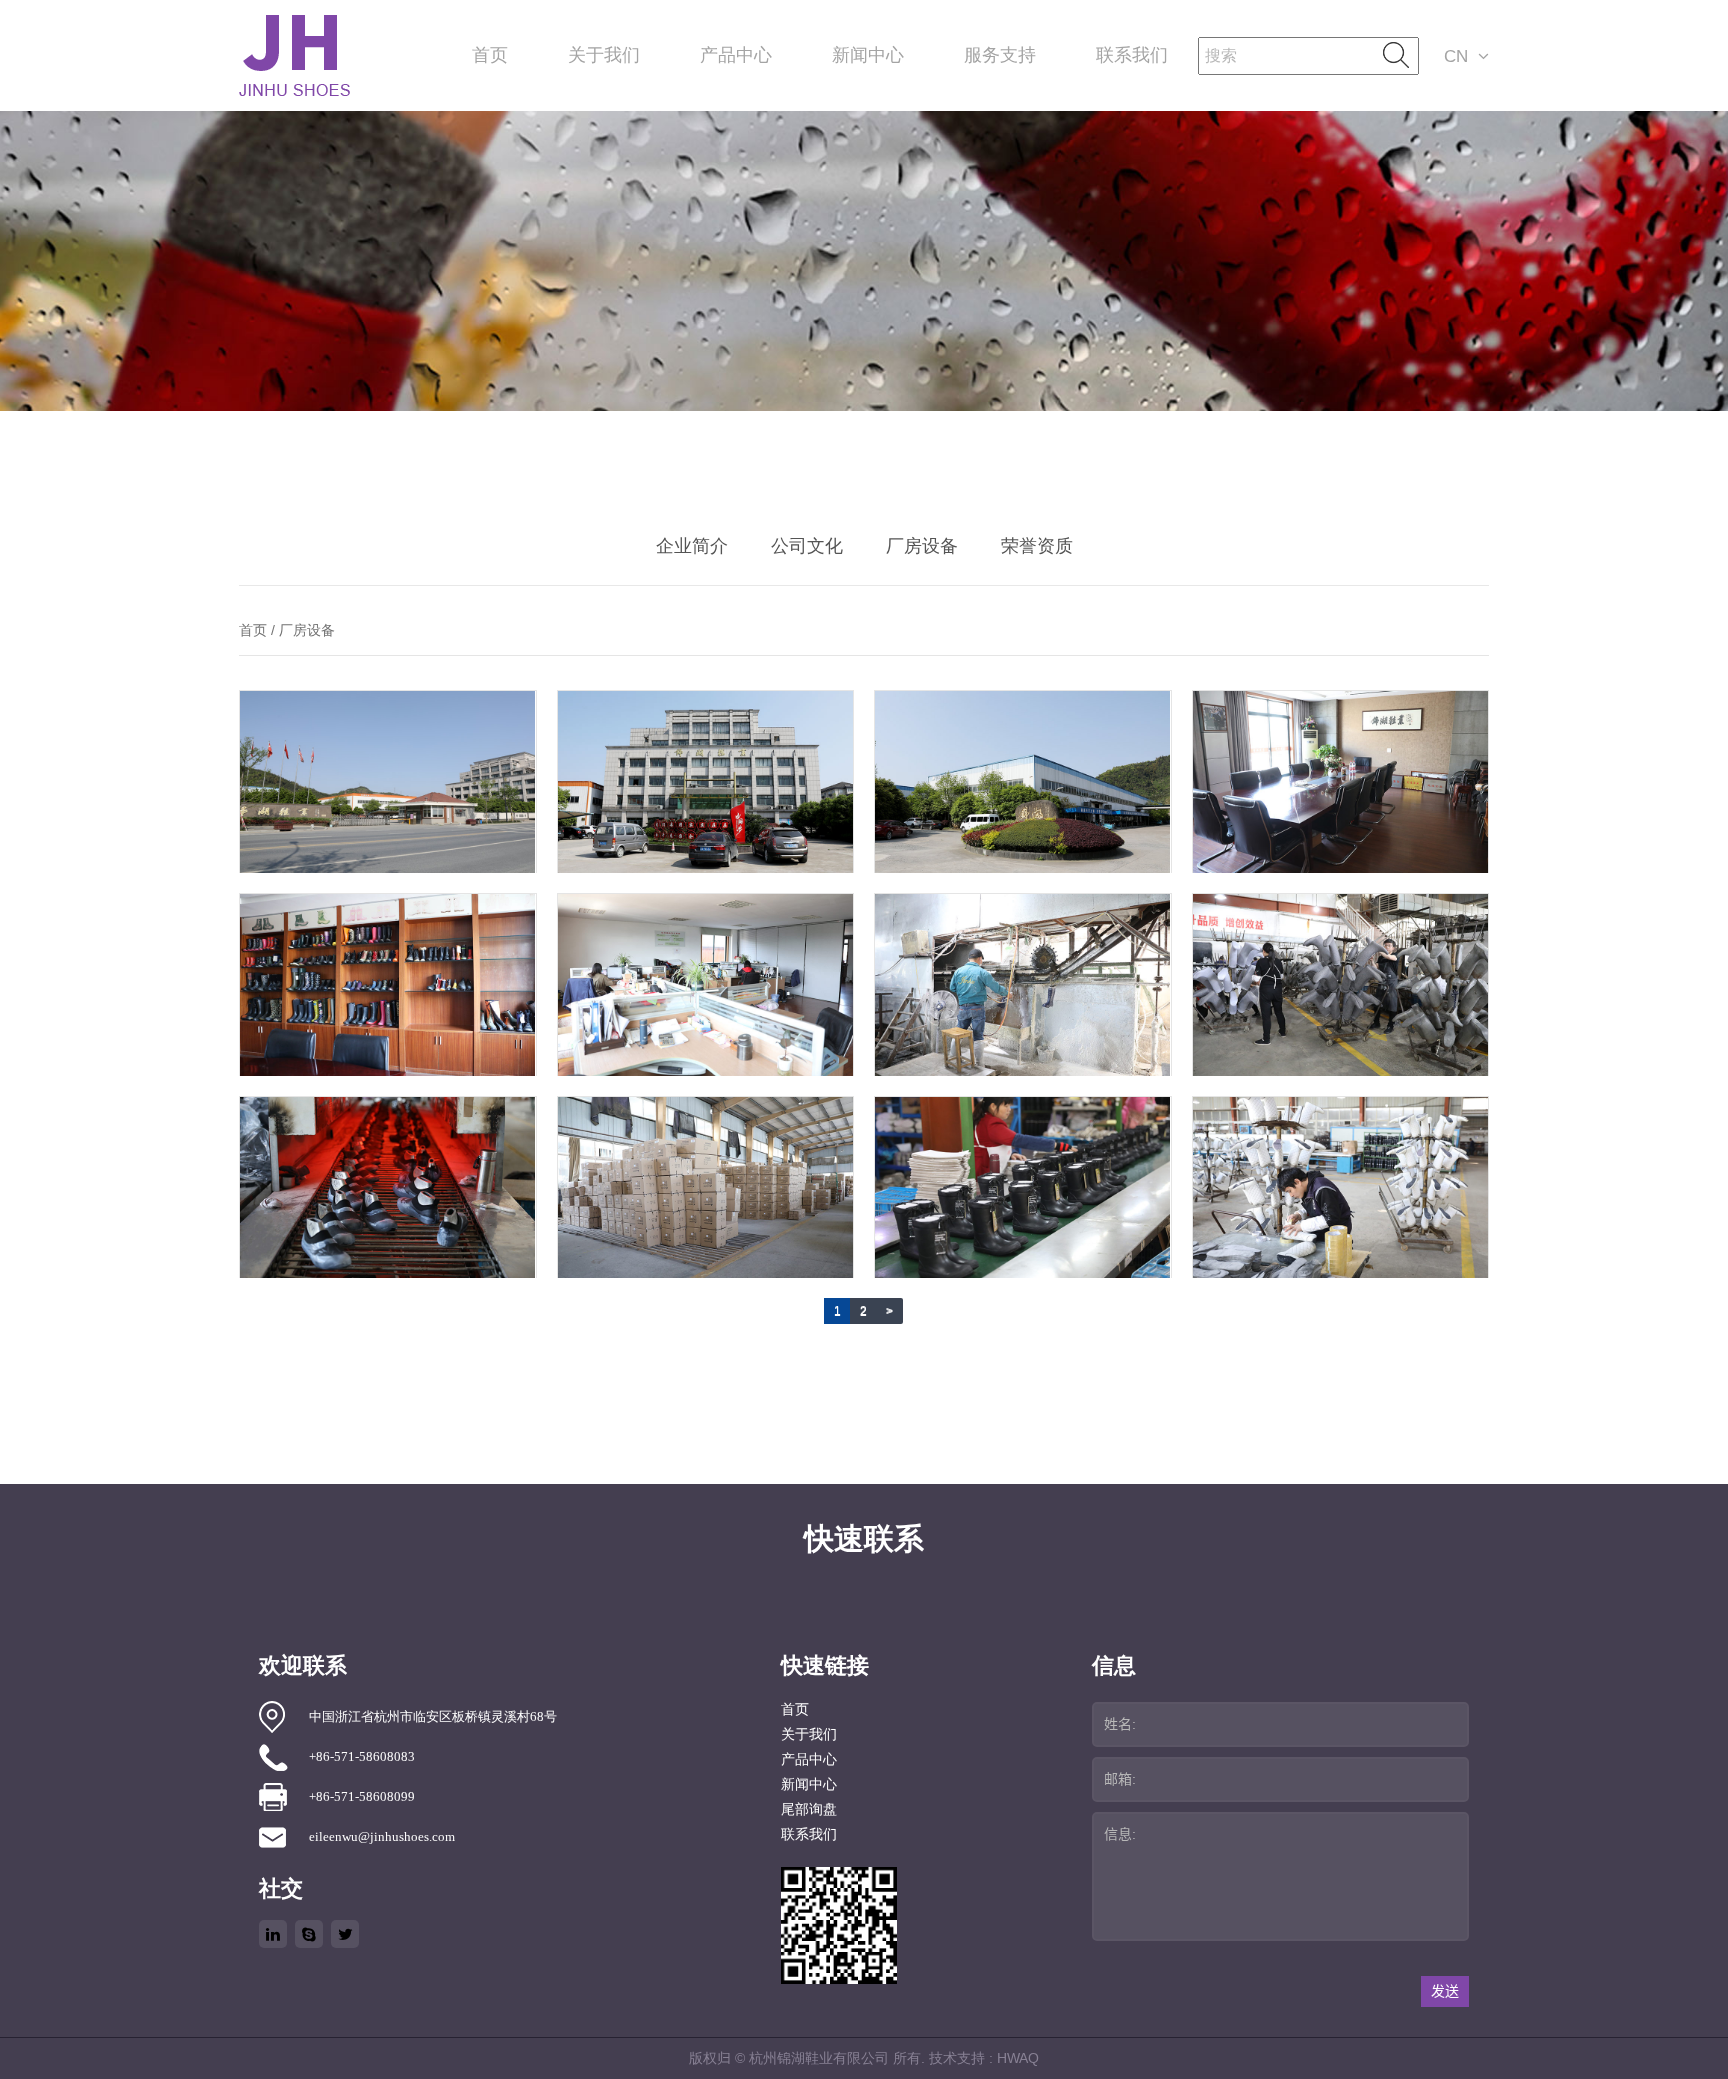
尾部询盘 (809, 1809)
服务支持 (1000, 55)
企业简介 (692, 546)
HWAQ (1018, 2058)
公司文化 (807, 546)
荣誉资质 (1037, 546)
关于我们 (604, 55)
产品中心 (736, 55)
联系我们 (1132, 55)
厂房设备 (922, 546)
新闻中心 (868, 55)
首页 (490, 55)
